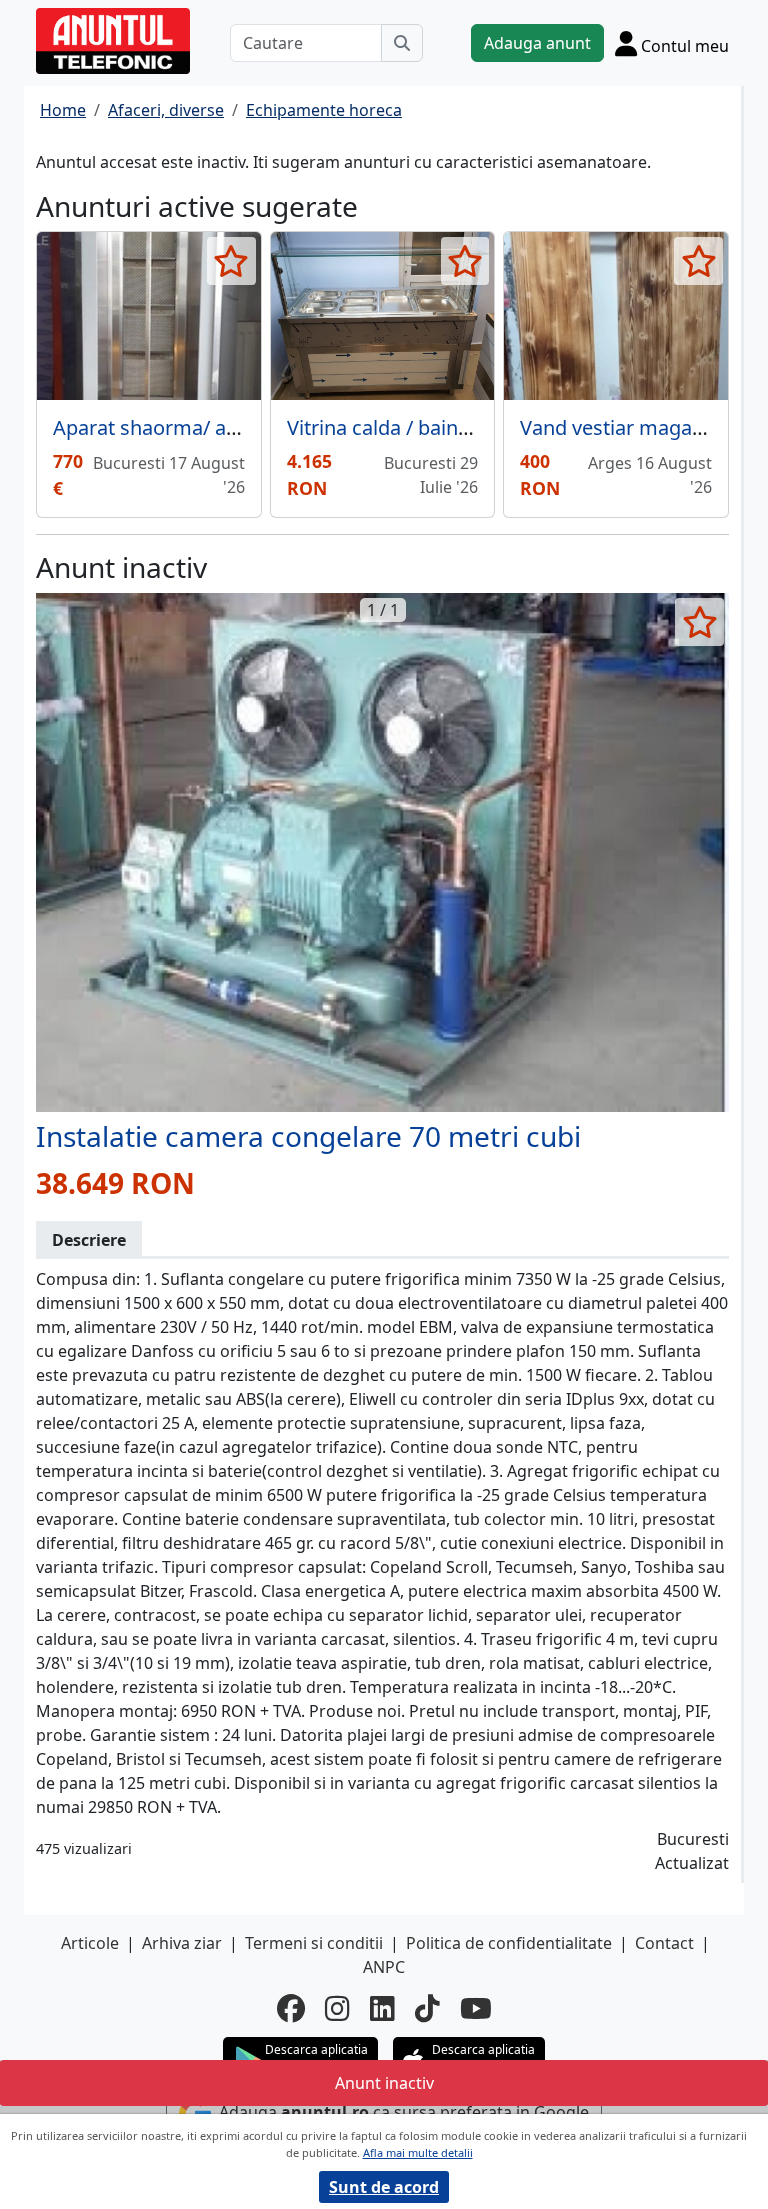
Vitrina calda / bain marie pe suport (449, 427)
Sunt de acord (384, 2187)
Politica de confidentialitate (509, 1943)
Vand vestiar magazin (619, 427)
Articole (90, 1943)
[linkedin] (382, 2008)
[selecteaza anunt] (231, 261)
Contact (664, 1943)
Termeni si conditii (314, 1943)
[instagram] (337, 2008)
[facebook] (291, 2008)
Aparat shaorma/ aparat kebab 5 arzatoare (249, 427)
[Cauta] (402, 43)
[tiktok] (427, 2008)
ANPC (384, 1967)
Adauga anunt (537, 43)
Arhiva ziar (182, 1943)
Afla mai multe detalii (418, 2152)
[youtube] (476, 2008)
